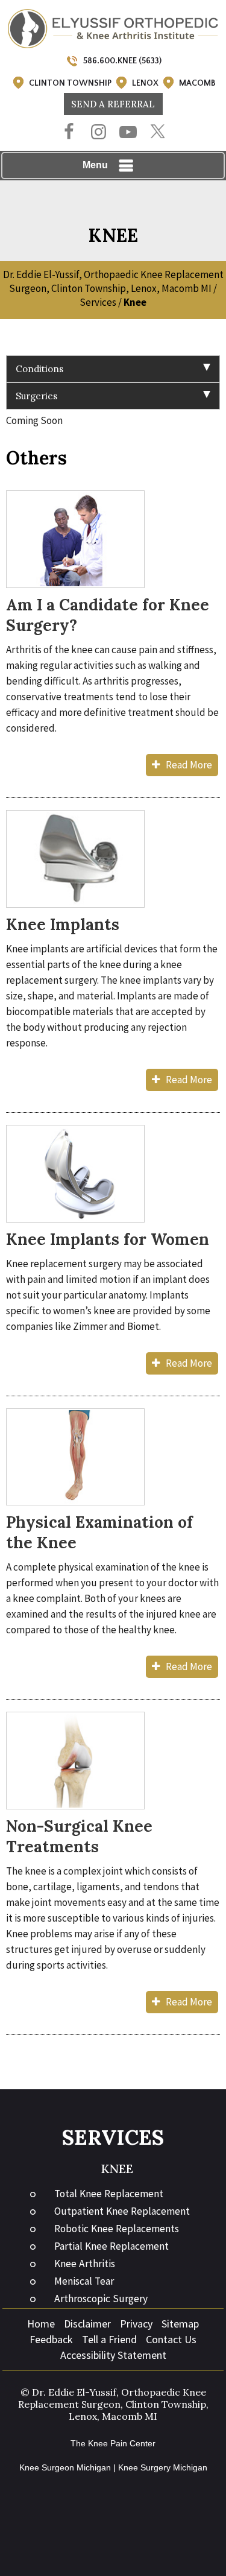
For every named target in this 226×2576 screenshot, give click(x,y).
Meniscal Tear (84, 2281)
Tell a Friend (109, 2339)
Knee (117, 2169)
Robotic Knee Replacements (117, 2229)
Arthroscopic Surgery (101, 2299)
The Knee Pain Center (113, 2443)
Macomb (197, 83)
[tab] (113, 369)
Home (41, 2324)
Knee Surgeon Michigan (65, 2467)
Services (98, 302)
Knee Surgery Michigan (163, 2467)
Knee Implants (63, 924)
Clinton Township (70, 83)
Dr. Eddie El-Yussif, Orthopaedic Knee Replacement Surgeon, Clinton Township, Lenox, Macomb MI (113, 281)
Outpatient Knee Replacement (122, 2211)
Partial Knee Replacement (111, 2246)
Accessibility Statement (113, 2355)
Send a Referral (113, 104)
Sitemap (180, 2324)
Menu (95, 165)
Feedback (51, 2339)
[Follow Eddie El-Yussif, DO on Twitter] (158, 132)
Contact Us (171, 2339)
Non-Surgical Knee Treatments (79, 1836)
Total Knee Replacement (109, 2194)
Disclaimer (87, 2324)
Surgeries (36, 396)
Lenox (145, 83)
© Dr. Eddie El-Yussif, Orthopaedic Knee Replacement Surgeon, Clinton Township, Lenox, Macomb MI (113, 2404)
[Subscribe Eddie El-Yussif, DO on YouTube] (128, 133)
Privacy (136, 2324)
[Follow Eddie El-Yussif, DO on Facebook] (69, 133)
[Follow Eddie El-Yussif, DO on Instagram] (99, 133)
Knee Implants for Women (108, 1239)
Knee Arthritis (85, 2264)
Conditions (39, 369)
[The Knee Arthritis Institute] (113, 28)
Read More (189, 765)
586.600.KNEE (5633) (122, 61)
